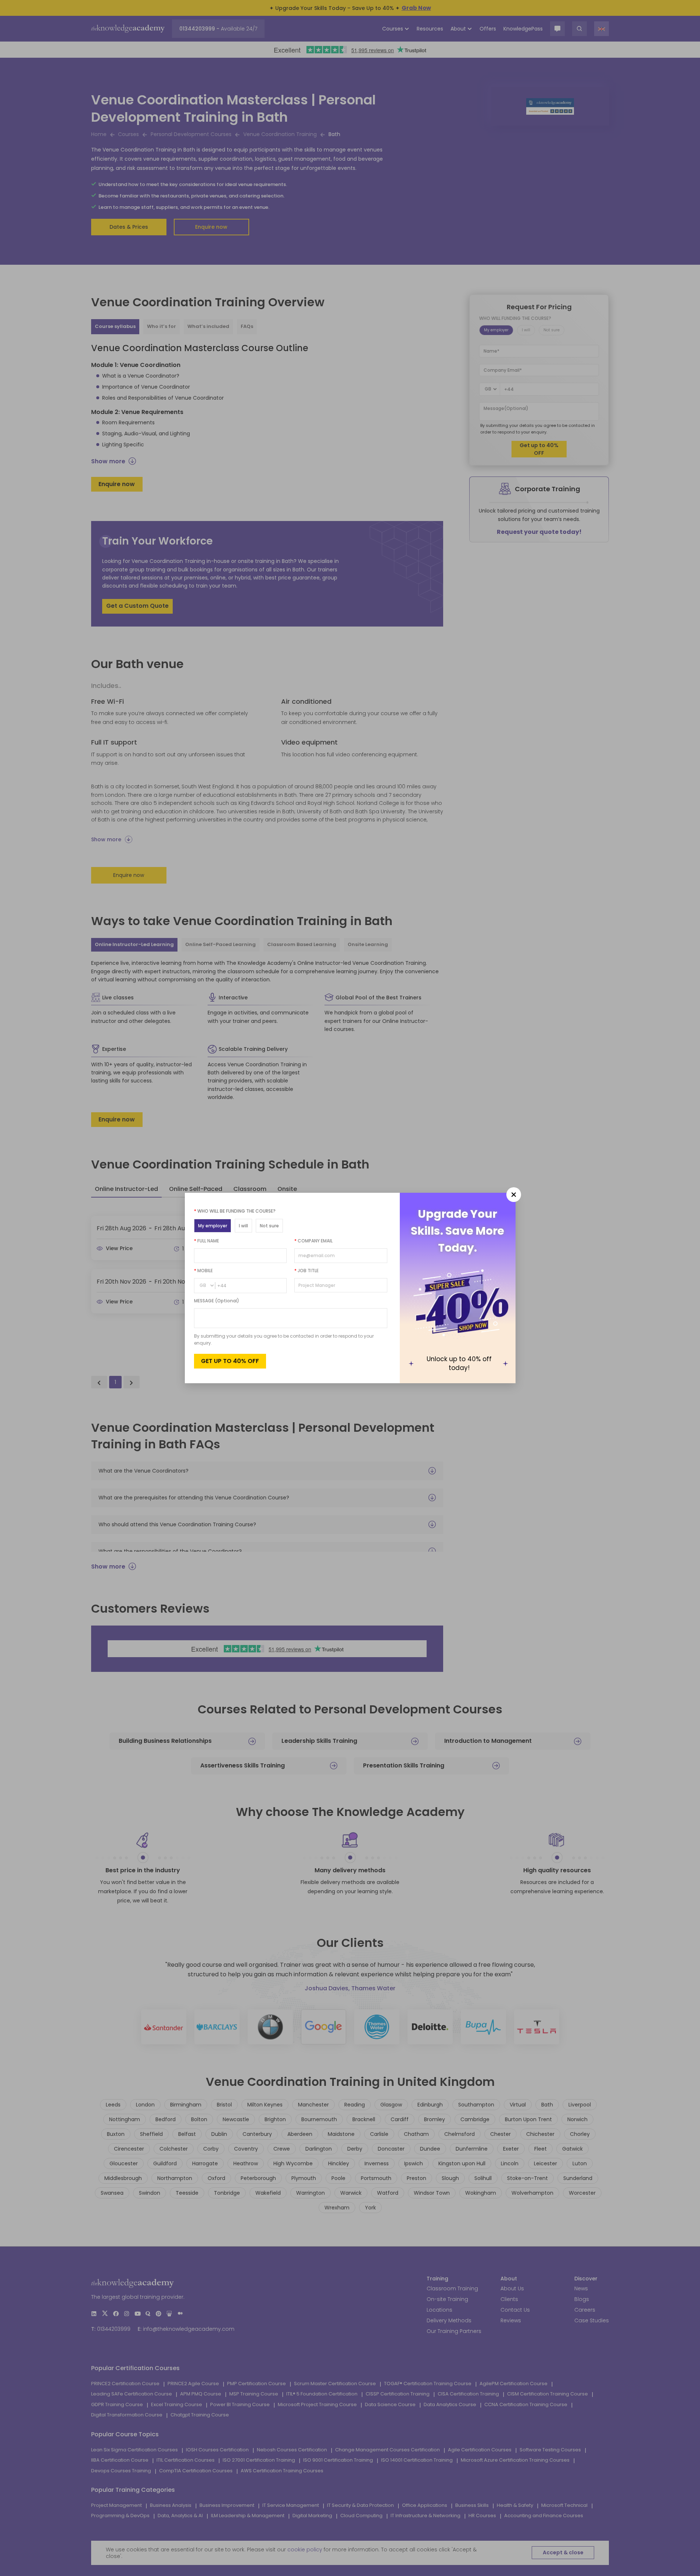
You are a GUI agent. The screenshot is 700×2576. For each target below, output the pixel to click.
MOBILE (203, 1271)
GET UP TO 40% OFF (230, 1361)
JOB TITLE (306, 1271)
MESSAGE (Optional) (217, 1301)
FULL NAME (207, 1241)
